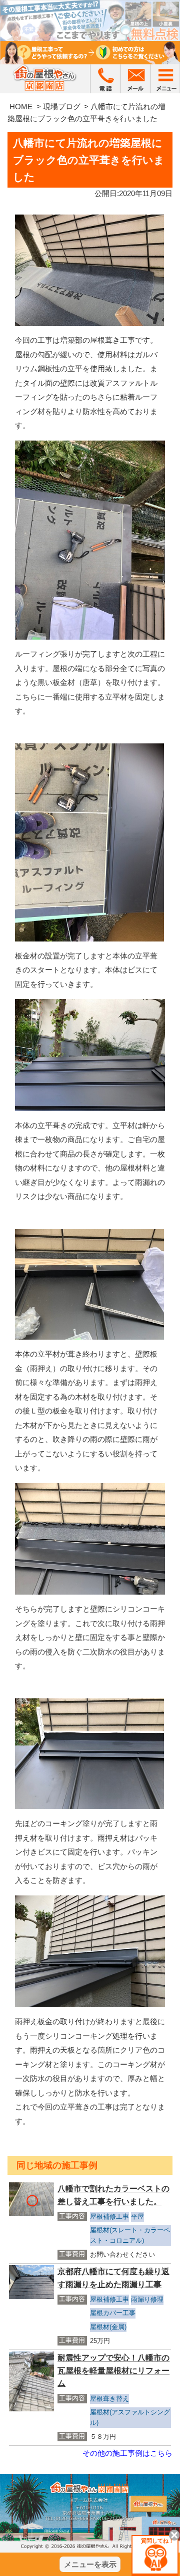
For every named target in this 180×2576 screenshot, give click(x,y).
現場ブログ (62, 107)
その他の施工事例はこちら (127, 2453)
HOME (21, 107)
